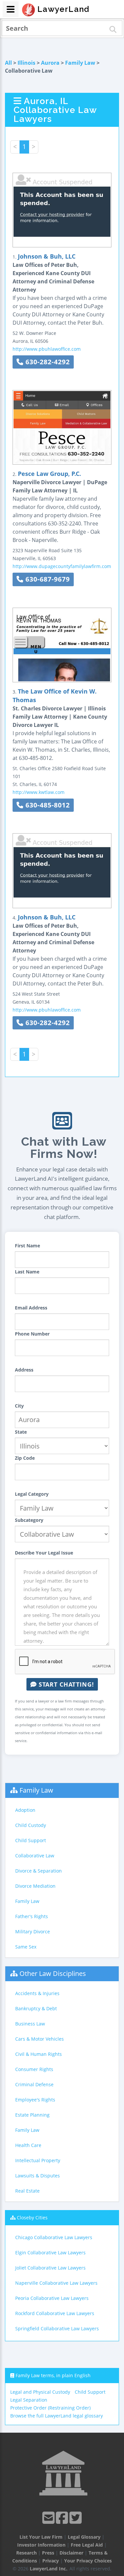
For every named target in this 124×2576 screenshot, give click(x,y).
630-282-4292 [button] (47, 362)
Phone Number (32, 1334)
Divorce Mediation (35, 1886)
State (21, 1432)
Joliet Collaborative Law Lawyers (50, 2268)
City (19, 1406)
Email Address (31, 1308)
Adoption (25, 1810)
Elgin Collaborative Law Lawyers (50, 2253)
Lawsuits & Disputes (38, 2176)
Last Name (27, 1272)
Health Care (28, 2145)
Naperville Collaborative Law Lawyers (56, 2283)
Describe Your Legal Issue (44, 1553)
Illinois (26, 63)
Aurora (50, 63)
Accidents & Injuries (37, 1993)
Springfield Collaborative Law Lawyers (57, 2328)
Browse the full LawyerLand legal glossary (57, 2416)
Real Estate (27, 2191)
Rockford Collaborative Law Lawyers (55, 2313)
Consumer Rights (34, 2069)
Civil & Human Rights (39, 2054)
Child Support (31, 1840)
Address (24, 1370)
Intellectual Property (38, 2160)
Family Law (80, 63)
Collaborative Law (35, 1856)
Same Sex (26, 1947)
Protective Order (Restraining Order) (50, 2408)
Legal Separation (29, 2400)
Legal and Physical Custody (40, 2392)
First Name (27, 1246)
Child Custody (31, 1825)
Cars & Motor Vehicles (40, 2039)
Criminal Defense (34, 2084)
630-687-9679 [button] (47, 579)
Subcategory (29, 1520)
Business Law (30, 2024)
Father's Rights (32, 1916)
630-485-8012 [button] (47, 805)
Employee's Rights (35, 2100)
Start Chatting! (65, 1684)
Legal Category (32, 1494)
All (8, 63)
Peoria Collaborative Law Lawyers (52, 2298)
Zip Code (25, 1458)
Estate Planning (32, 2115)
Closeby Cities (32, 2218)
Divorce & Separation (39, 1871)
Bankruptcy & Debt (36, 2008)
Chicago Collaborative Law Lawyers (54, 2237)
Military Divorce (33, 1932)
